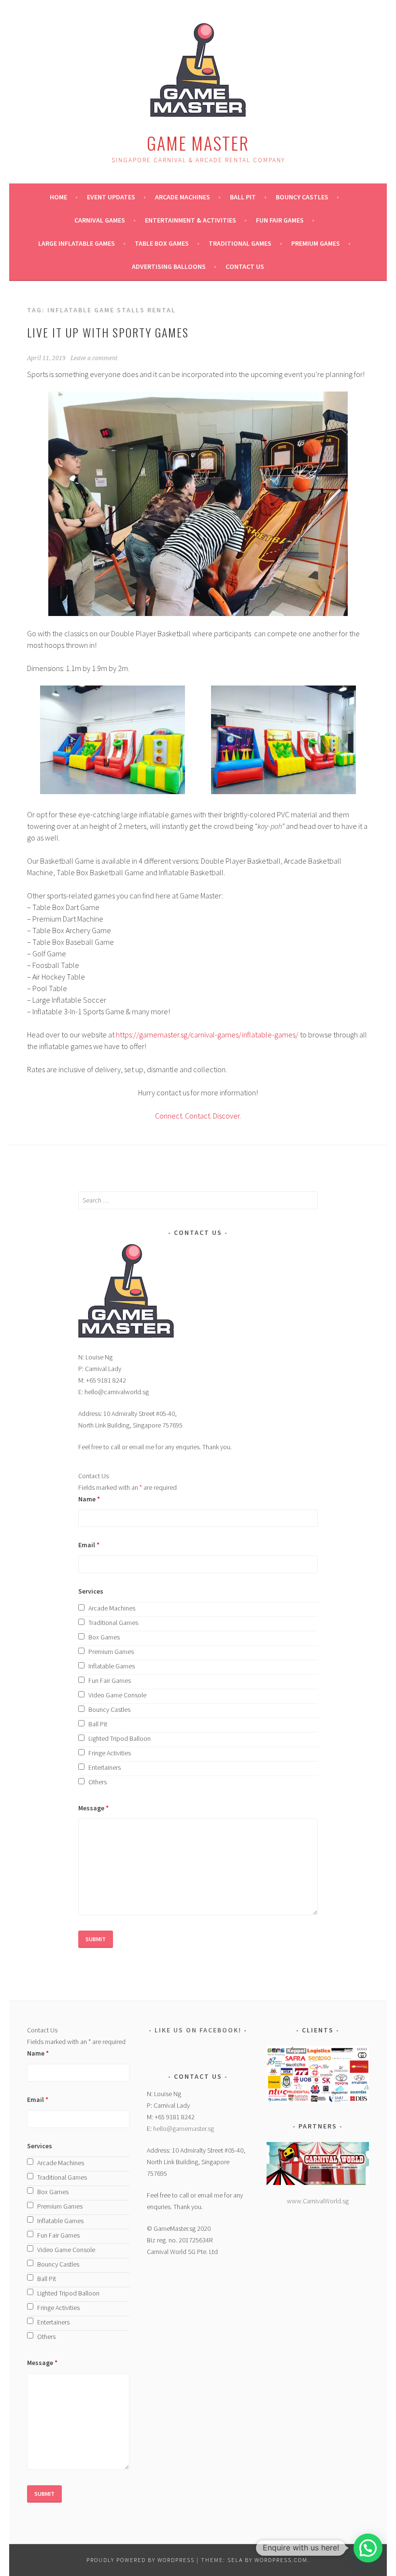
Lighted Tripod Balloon (120, 1738)
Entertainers (105, 1767)
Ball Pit (243, 197)
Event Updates (111, 197)
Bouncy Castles (302, 197)
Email (89, 1545)
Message (93, 1808)
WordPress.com (281, 2560)
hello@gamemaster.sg (184, 2128)
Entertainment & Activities (191, 220)
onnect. (171, 1116)
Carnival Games (100, 220)
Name (89, 1499)
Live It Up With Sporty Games (108, 332)
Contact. (198, 1116)
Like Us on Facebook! (198, 2030)
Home (58, 197)
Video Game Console (117, 1695)
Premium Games (316, 243)
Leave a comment (94, 358)
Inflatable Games (112, 1666)
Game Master (198, 143)
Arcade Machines (183, 197)
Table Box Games (162, 243)
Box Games (104, 1637)
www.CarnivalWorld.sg (318, 2201)
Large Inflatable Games (77, 243)
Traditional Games (240, 243)
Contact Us (245, 266)
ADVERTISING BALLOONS (169, 266)
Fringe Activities (110, 1753)
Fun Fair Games (280, 220)
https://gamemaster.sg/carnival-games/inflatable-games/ (207, 1035)
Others (98, 1782)
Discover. (226, 1116)
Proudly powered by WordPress (141, 2560)
